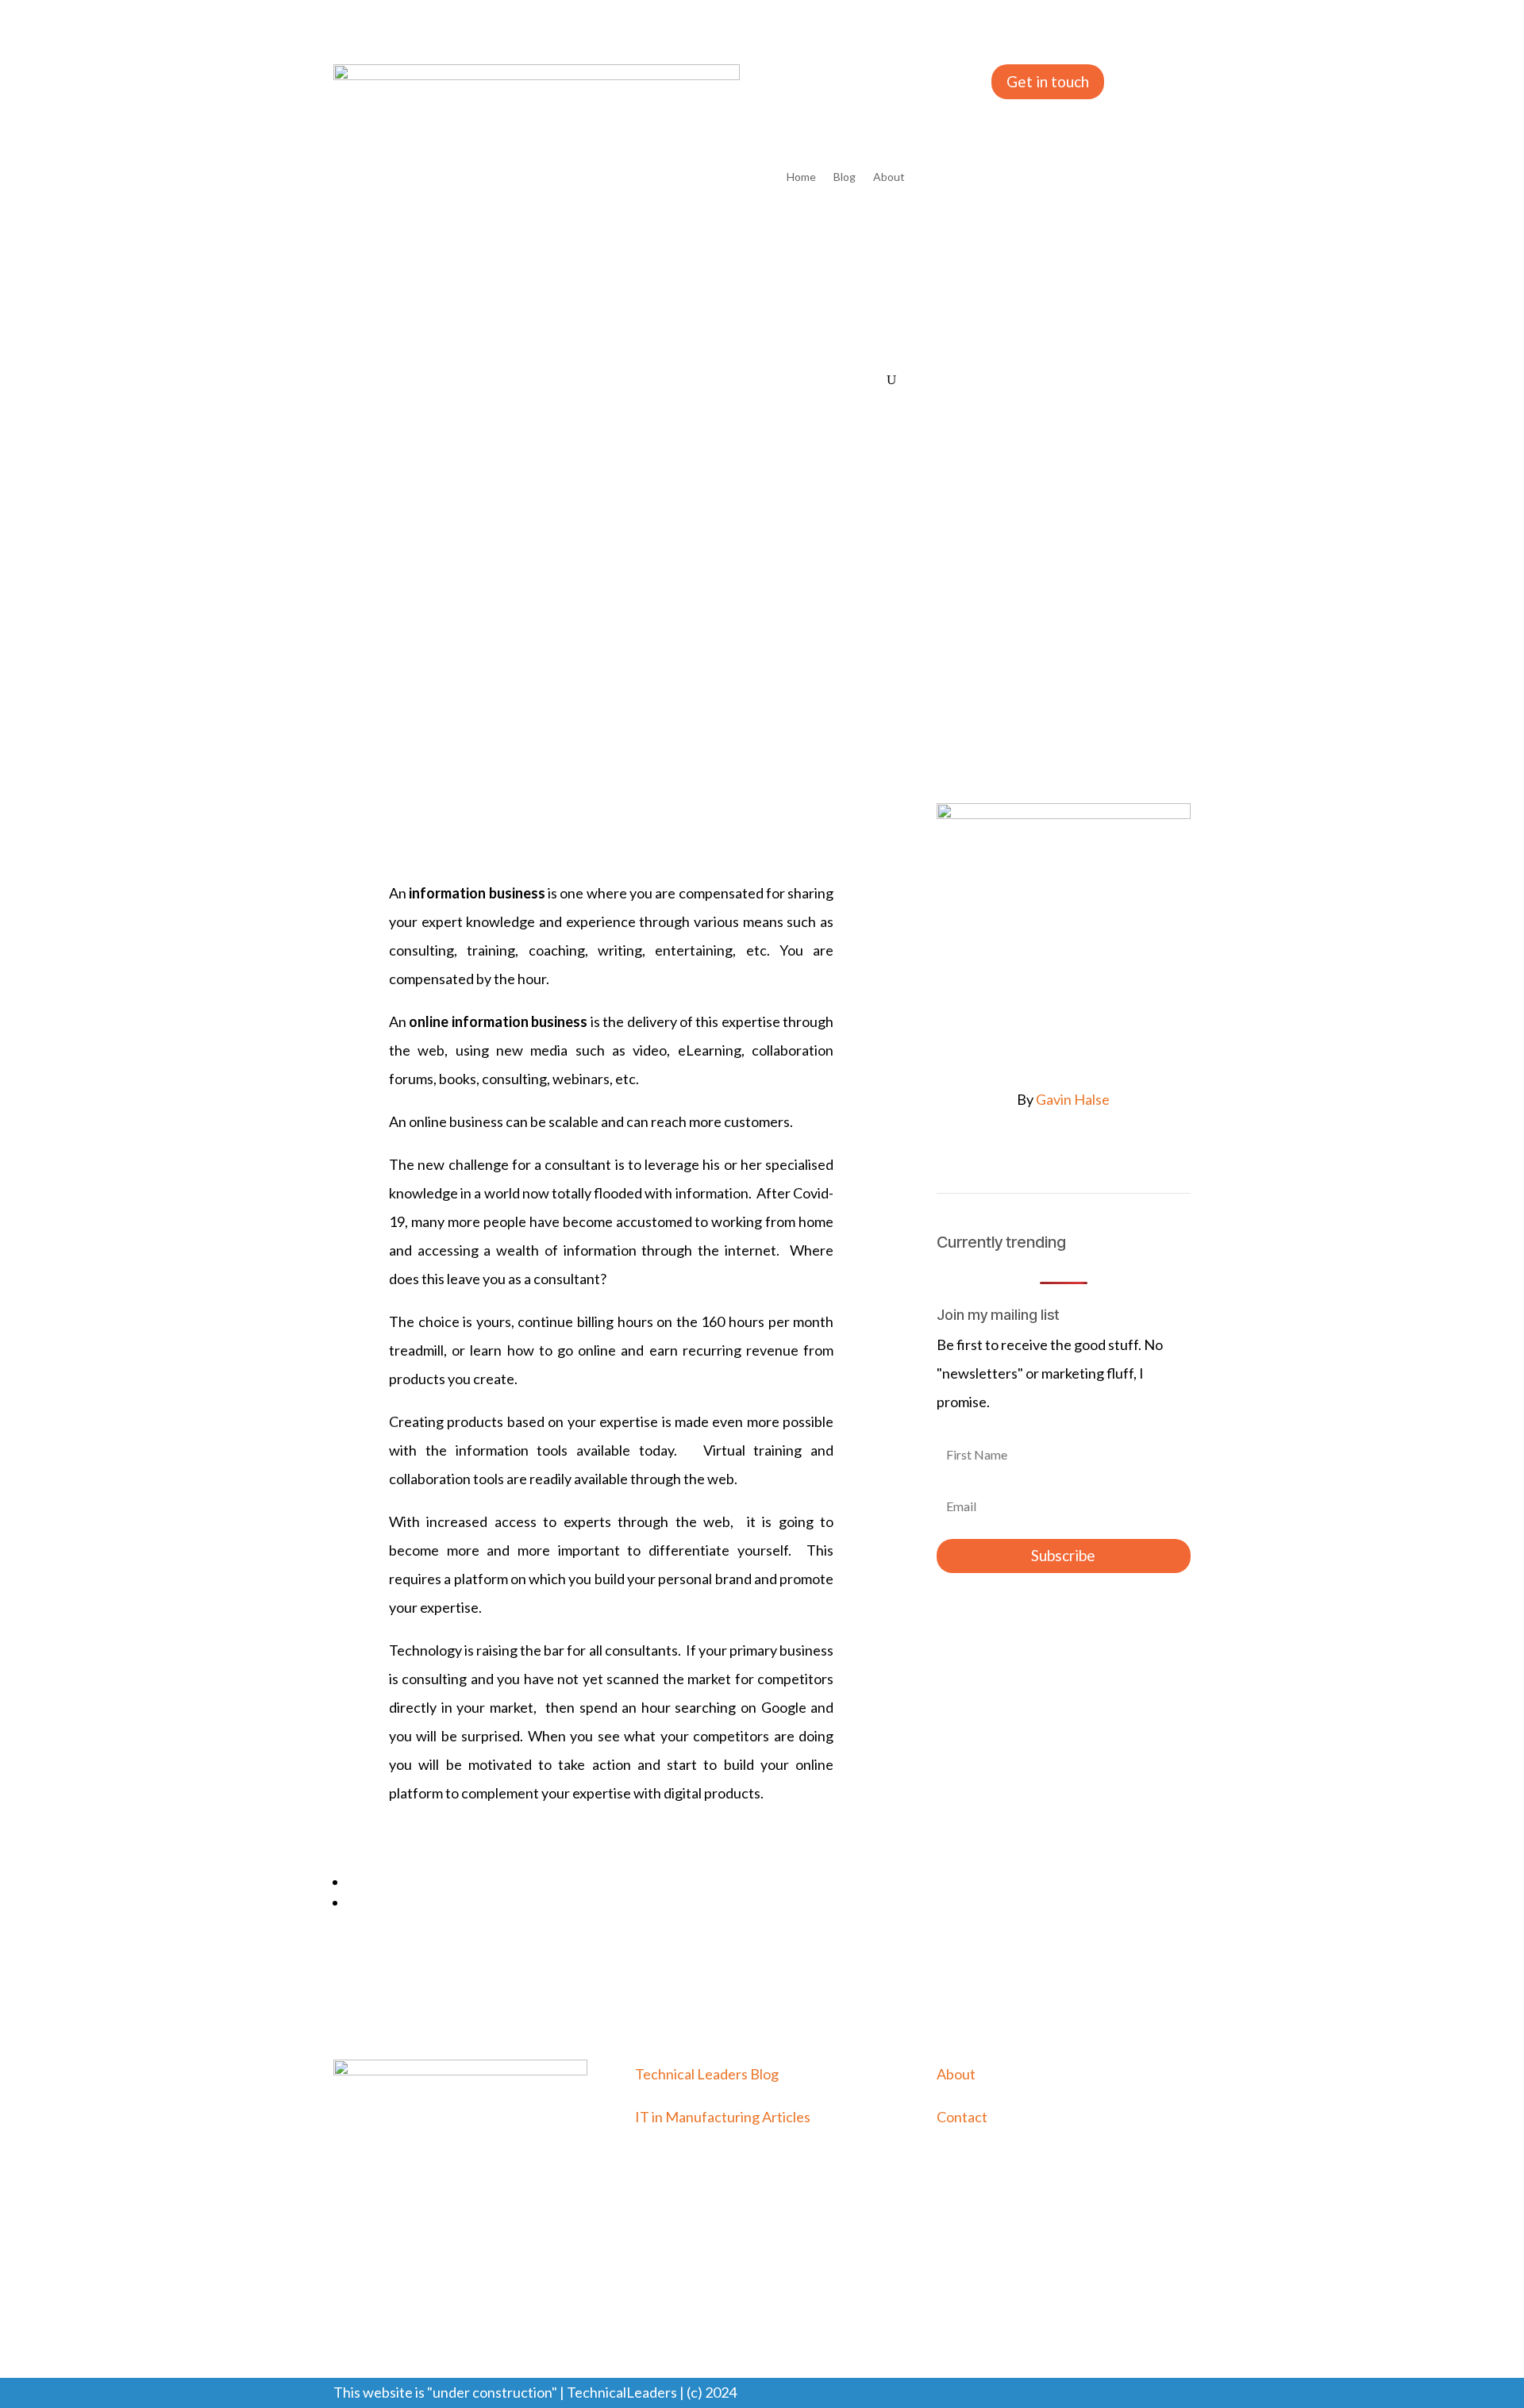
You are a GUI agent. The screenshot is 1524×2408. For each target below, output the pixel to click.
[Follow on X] (1079, 1150)
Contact (962, 2117)
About (889, 177)
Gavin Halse (1073, 1099)
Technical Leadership (479, 642)
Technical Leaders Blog (707, 2074)
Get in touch (1048, 81)
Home (801, 177)
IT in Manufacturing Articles (723, 2117)
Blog (845, 177)
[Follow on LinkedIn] (1048, 1150)
